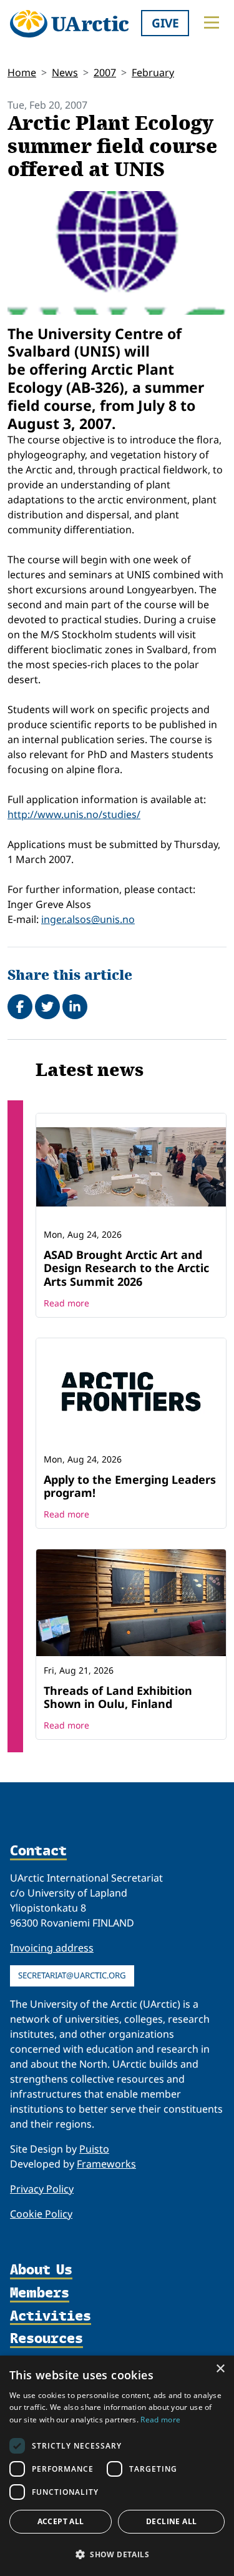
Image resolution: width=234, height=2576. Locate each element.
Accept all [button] (61, 2521)
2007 (105, 72)
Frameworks (106, 2164)
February (153, 72)
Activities (51, 2317)
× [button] (220, 2369)
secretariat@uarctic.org (72, 1975)
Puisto (94, 2149)
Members (40, 2293)
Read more (66, 1303)
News (65, 72)
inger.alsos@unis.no (88, 919)
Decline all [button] (171, 2521)
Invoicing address (52, 1948)
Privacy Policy (42, 2189)
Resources (46, 2339)
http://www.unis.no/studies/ (74, 814)
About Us (41, 2270)
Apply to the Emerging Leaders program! (130, 1486)
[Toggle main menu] (212, 22)
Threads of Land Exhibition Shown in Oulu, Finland (118, 1697)
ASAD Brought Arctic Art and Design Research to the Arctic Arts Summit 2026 (126, 1268)
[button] (117, 2554)
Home (22, 72)
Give (165, 23)
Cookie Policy (41, 2214)
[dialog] (117, 2466)
